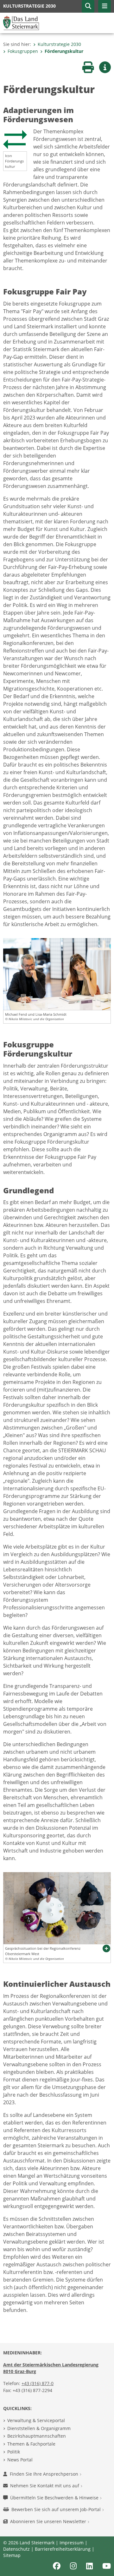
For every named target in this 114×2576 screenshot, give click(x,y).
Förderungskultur (64, 51)
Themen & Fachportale (31, 2444)
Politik (14, 2452)
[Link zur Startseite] (21, 22)
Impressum (72, 2543)
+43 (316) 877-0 (38, 2383)
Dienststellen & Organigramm (39, 2428)
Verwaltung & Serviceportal (36, 2420)
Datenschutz (16, 2549)
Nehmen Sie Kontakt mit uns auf (45, 2486)
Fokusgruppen (23, 51)
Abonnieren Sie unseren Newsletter (49, 2521)
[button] (88, 6)
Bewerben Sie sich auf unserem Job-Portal (57, 2509)
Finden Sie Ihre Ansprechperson (45, 2474)
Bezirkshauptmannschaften (37, 2436)
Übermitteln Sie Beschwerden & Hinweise (55, 2498)
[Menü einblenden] (104, 6)
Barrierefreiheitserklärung (63, 2549)
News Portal (20, 2460)
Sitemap (12, 2555)
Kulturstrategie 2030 (59, 44)
